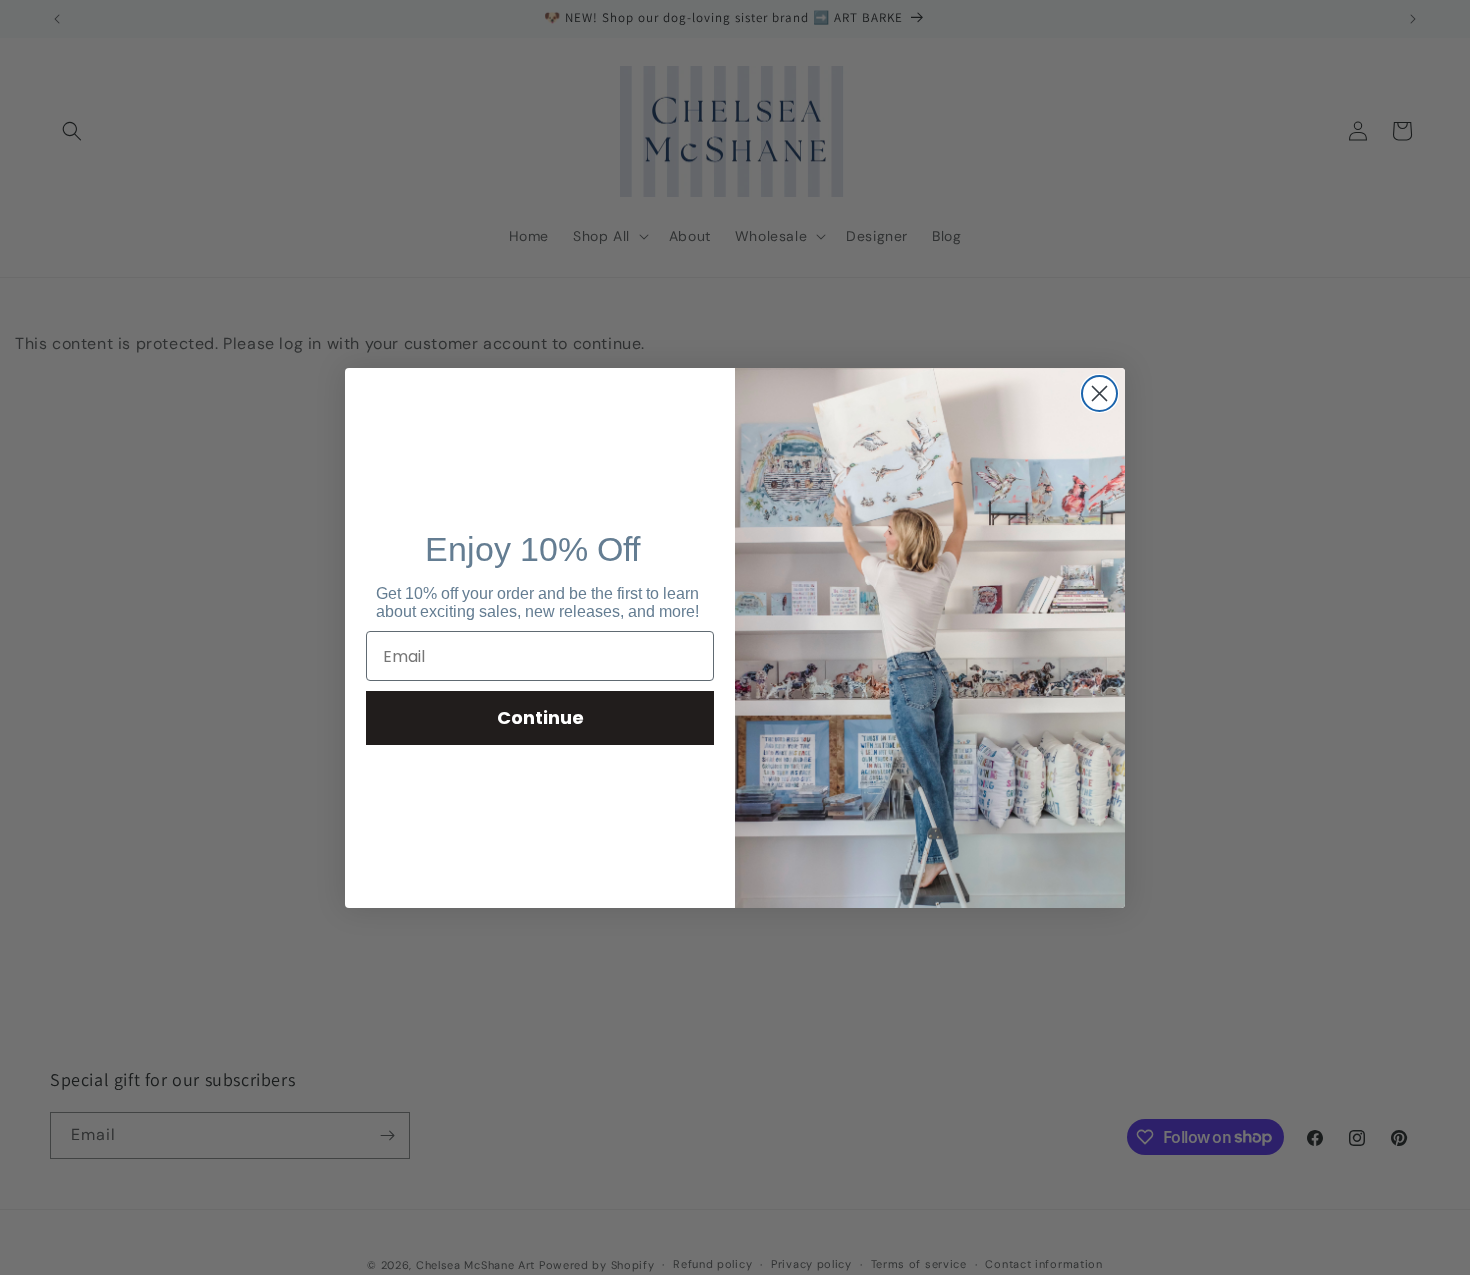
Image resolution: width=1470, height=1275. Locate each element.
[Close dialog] (1099, 393)
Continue (540, 717)
